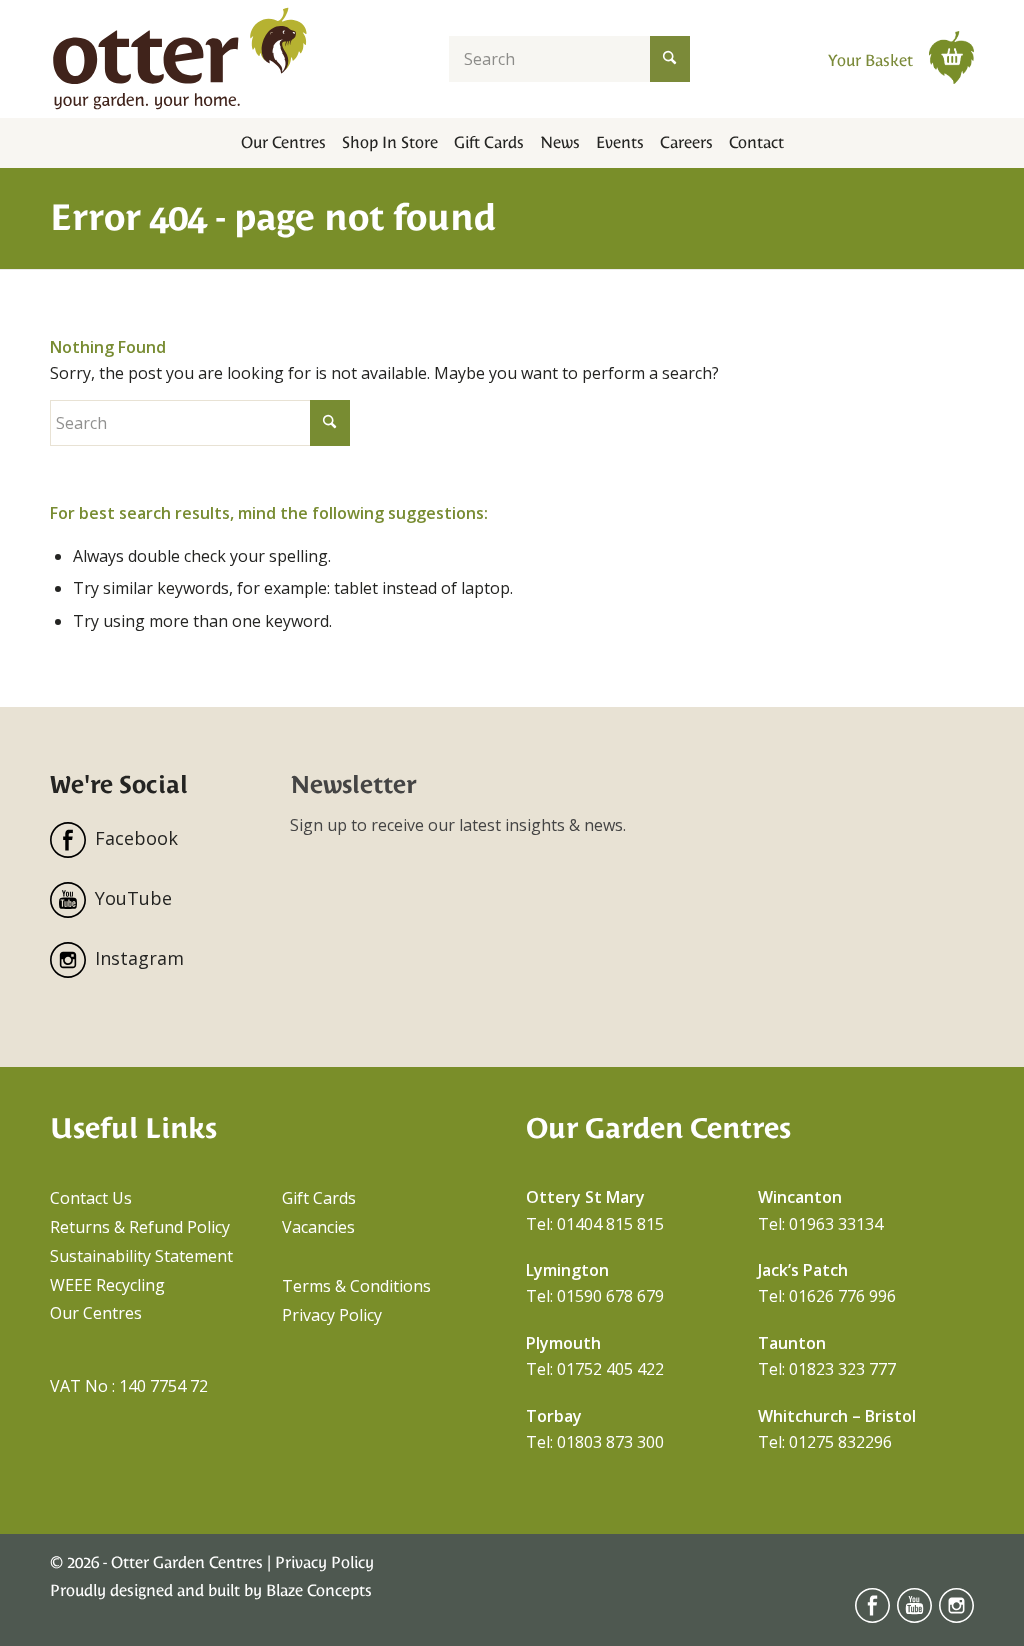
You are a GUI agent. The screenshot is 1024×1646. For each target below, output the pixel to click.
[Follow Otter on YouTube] (914, 1617)
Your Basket (872, 60)
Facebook (136, 838)
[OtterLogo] (180, 59)
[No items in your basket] (951, 56)
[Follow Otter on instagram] (956, 1617)
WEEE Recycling (107, 1285)
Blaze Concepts (319, 1590)
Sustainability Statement (141, 1256)
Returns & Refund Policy (140, 1227)
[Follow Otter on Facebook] (872, 1617)
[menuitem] (283, 143)
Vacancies (318, 1227)
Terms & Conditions (356, 1286)
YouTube (133, 898)
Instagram (139, 958)
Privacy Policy (332, 1315)
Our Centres (96, 1313)
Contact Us (91, 1198)
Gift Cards (319, 1198)
